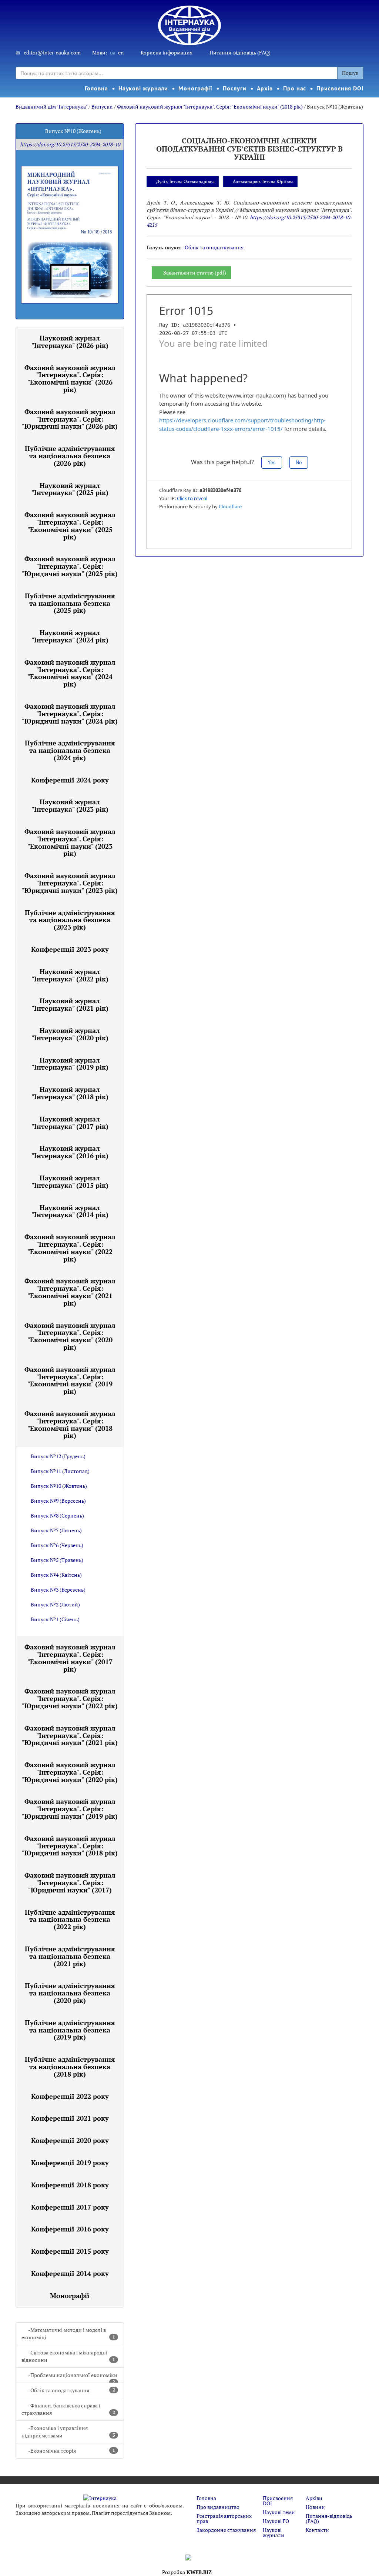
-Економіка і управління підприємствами (68, 2432)
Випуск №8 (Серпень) (57, 1515)
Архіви (314, 2498)
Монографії (195, 88)
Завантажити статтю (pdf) (195, 272)
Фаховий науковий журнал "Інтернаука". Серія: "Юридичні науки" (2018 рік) (70, 1846)
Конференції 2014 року (70, 2273)
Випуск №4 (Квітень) (56, 1575)
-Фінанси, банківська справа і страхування (68, 2409)
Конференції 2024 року (70, 780)
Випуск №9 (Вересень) (58, 1501)
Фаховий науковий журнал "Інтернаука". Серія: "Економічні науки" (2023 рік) (70, 842)
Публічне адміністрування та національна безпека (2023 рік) (70, 920)
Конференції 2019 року (70, 2163)
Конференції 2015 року (70, 2251)
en (121, 52)
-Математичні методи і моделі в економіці (68, 2334)
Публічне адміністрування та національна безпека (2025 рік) (70, 603)
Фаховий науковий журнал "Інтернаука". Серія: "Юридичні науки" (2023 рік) (70, 883)
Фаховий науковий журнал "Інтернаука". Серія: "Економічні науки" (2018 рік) (210, 107)
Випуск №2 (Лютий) (55, 1604)
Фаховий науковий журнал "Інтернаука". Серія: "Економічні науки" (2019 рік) (70, 1380)
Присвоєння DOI (340, 88)
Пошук (350, 73)
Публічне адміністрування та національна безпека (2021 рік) (70, 1956)
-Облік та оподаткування (72, 2390)
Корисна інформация (167, 52)
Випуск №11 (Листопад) (60, 1471)
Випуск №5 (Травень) (57, 1560)
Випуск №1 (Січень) (55, 1619)
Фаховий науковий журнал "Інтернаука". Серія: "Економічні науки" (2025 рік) (70, 526)
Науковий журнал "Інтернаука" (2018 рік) (70, 1093)
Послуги (234, 88)
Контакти (317, 2530)
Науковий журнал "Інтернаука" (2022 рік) (70, 975)
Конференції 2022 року (70, 2096)
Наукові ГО (276, 2521)
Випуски (102, 107)
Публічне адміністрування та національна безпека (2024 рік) (70, 750)
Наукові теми (279, 2512)
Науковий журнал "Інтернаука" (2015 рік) (70, 1181)
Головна (96, 88)
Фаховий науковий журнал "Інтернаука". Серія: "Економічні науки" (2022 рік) (70, 1248)
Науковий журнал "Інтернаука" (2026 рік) (70, 342)
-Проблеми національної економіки (73, 2377)
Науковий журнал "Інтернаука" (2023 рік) (70, 805)
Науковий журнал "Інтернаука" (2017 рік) (70, 1123)
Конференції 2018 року (70, 2185)
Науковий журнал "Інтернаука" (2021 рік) (70, 1004)
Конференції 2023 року (70, 949)
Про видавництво (218, 2507)
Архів (265, 88)
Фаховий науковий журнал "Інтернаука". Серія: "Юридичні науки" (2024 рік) (70, 714)
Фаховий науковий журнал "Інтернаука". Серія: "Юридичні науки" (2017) (70, 1882)
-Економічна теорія (72, 2451)
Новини (315, 2507)
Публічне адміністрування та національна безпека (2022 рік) (70, 1919)
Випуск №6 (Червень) (57, 1545)
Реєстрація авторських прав (224, 2518)
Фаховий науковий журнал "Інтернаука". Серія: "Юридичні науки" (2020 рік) (70, 1772)
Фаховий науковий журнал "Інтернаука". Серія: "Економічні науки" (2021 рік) (70, 1292)
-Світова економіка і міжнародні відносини (68, 2356)
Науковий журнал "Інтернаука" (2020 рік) (70, 1034)
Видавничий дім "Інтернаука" (51, 107)
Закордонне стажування (226, 2530)
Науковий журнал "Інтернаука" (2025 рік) (70, 489)
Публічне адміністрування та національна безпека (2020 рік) (70, 1993)
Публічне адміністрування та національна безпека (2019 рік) (70, 2030)
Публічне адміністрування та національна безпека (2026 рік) (70, 456)
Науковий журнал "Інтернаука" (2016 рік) (70, 1152)
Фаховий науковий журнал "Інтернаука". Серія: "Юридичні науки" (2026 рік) (70, 419)
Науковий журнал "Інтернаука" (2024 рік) (70, 636)
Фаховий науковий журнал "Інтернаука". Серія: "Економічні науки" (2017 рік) (70, 1658)
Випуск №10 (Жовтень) (59, 1486)
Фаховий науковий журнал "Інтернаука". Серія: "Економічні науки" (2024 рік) (70, 673)
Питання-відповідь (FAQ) (240, 52)
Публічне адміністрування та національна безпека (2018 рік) (70, 2067)
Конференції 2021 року (70, 2118)
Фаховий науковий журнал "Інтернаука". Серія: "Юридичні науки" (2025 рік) (70, 566)
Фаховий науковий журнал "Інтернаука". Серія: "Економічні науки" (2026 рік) (70, 378)
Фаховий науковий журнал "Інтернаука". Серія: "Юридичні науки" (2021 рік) (70, 1735)
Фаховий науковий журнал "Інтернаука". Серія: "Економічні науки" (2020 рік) (70, 1336)
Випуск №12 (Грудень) (58, 1456)
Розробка (187, 2572)
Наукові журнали (143, 88)
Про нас (295, 88)
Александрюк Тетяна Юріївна (263, 181)
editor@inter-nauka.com (52, 52)
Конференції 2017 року (70, 2207)
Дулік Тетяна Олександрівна (185, 181)
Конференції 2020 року (70, 2140)
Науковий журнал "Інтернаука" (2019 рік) (70, 1064)
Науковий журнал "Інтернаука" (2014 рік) (70, 1211)
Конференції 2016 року (70, 2229)
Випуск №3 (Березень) (58, 1590)
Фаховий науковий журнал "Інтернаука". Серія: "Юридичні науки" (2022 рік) (70, 1698)
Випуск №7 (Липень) (56, 1530)
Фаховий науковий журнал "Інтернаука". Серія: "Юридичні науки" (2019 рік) (70, 1809)
